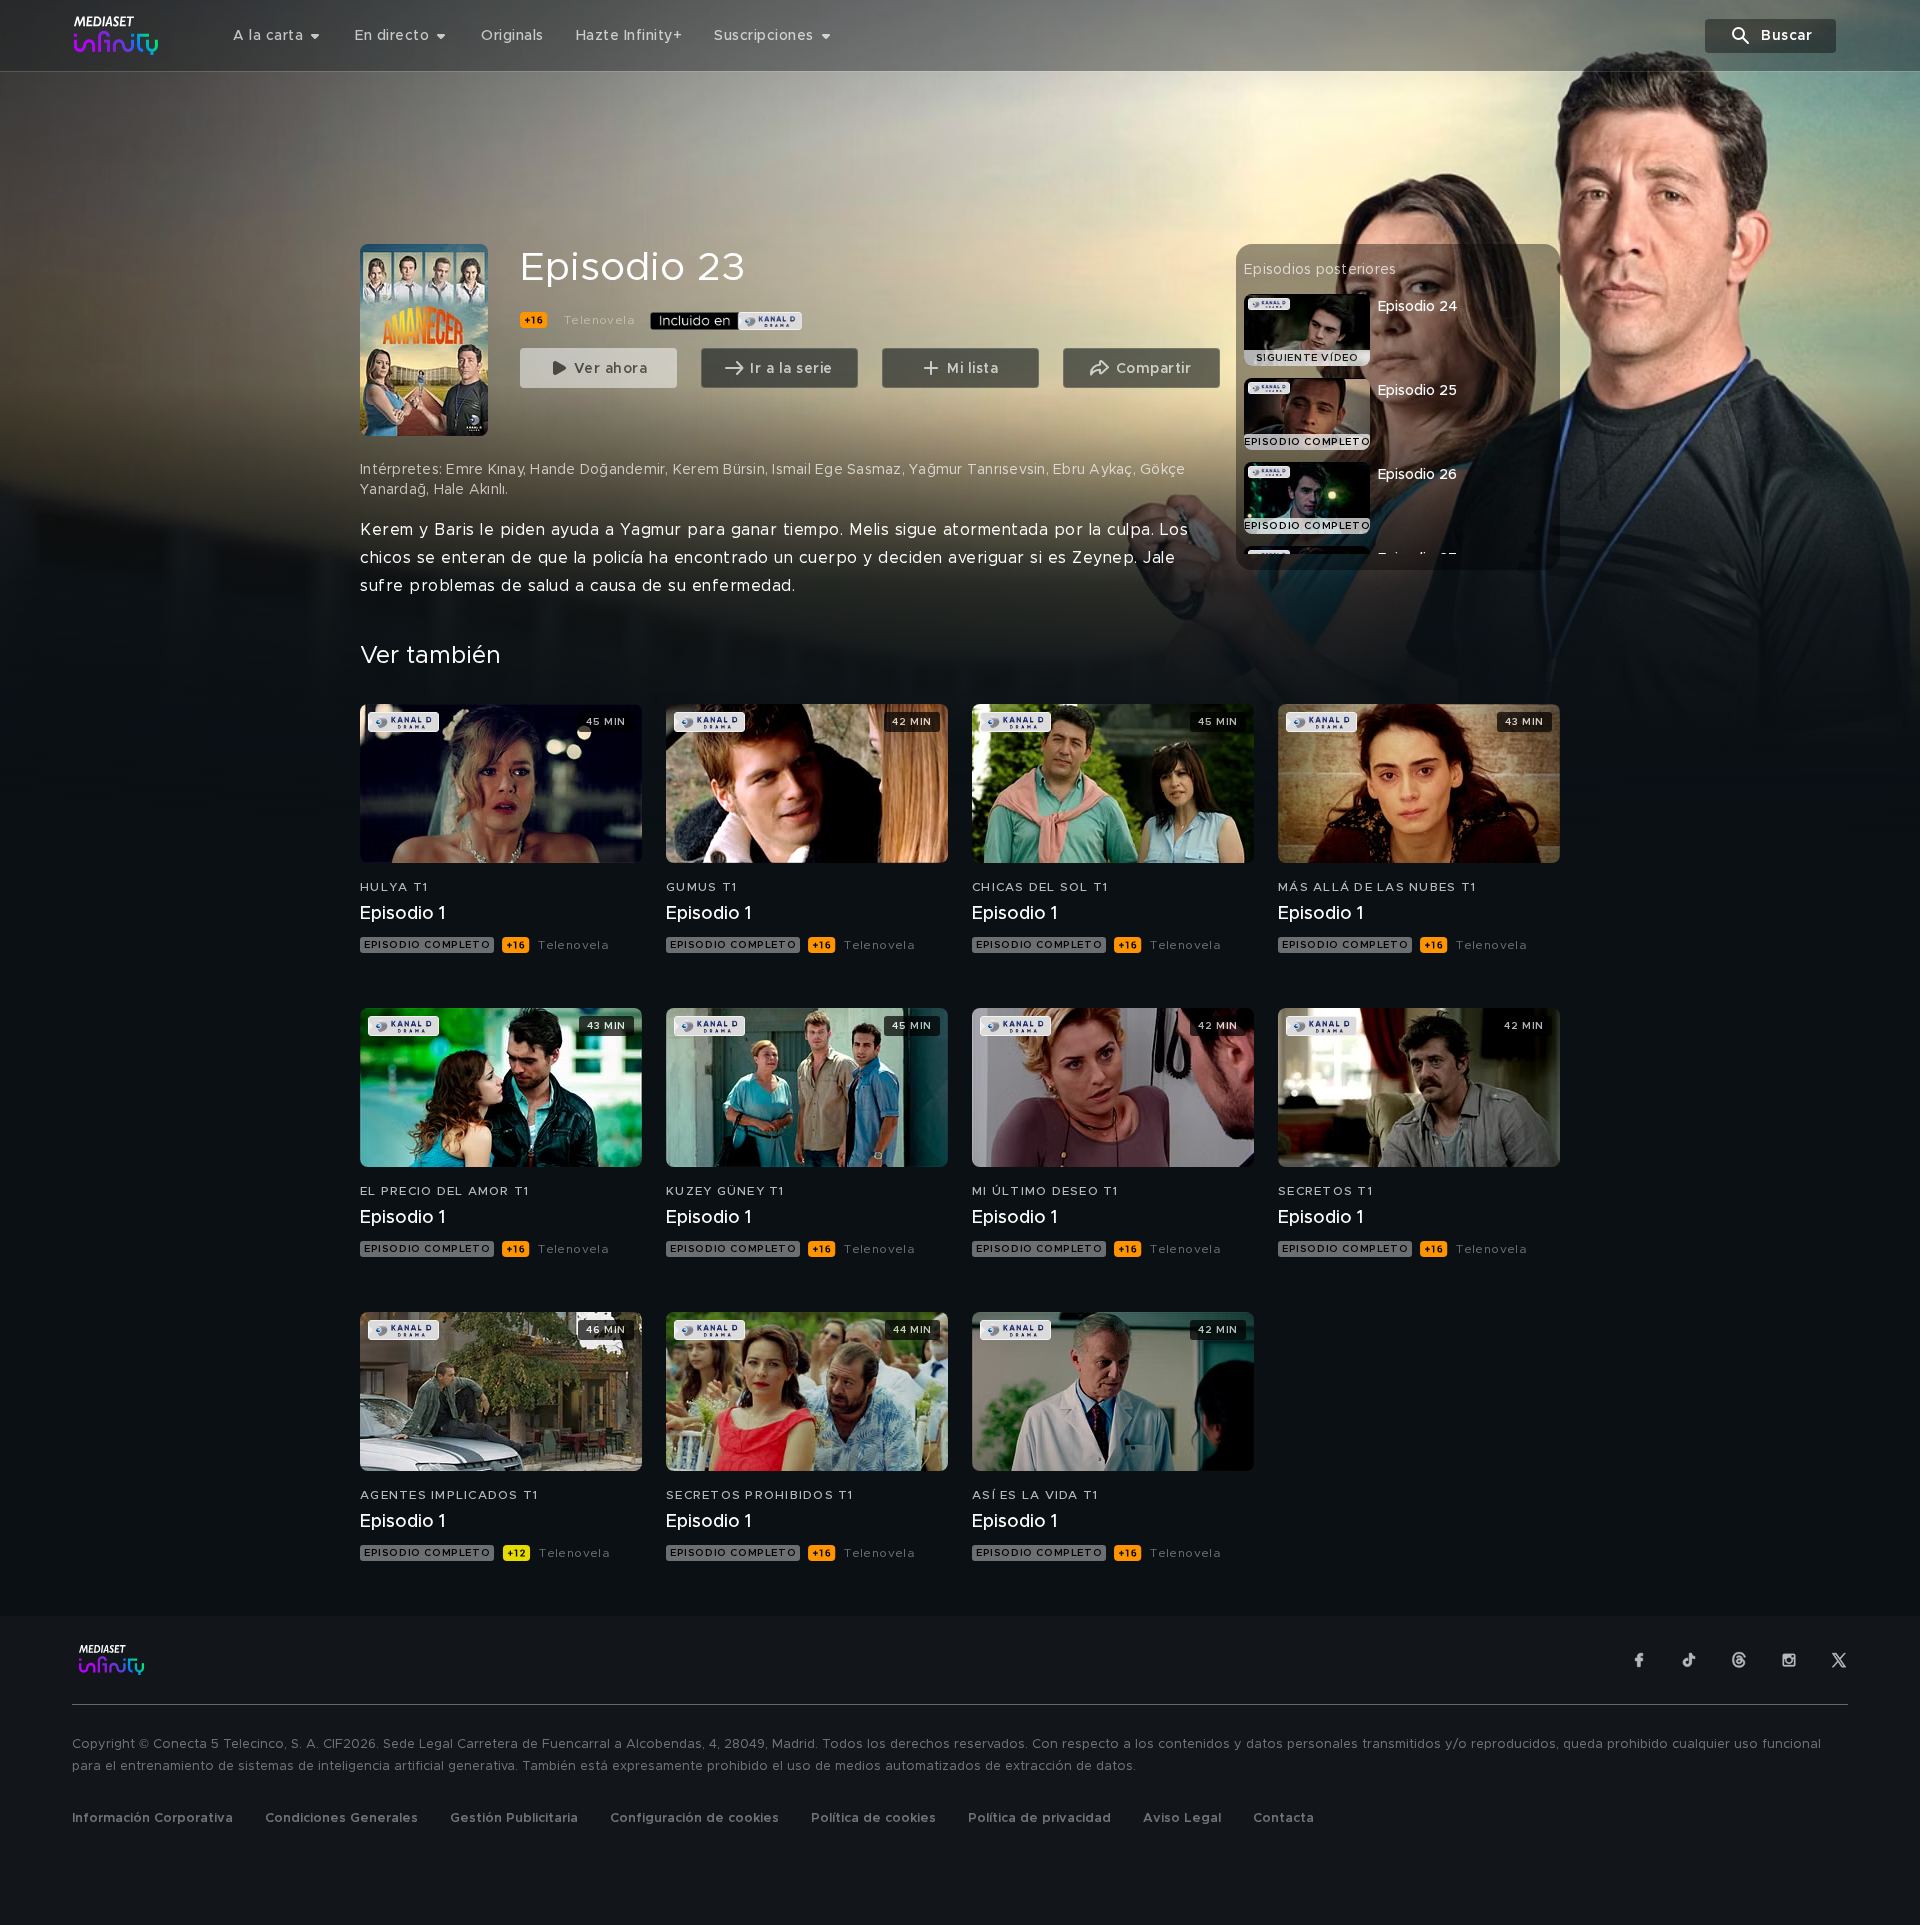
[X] (1839, 1660)
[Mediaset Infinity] (116, 35)
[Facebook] (1639, 1660)
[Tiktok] (1689, 1660)
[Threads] (1739, 1660)
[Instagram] (1789, 1660)
